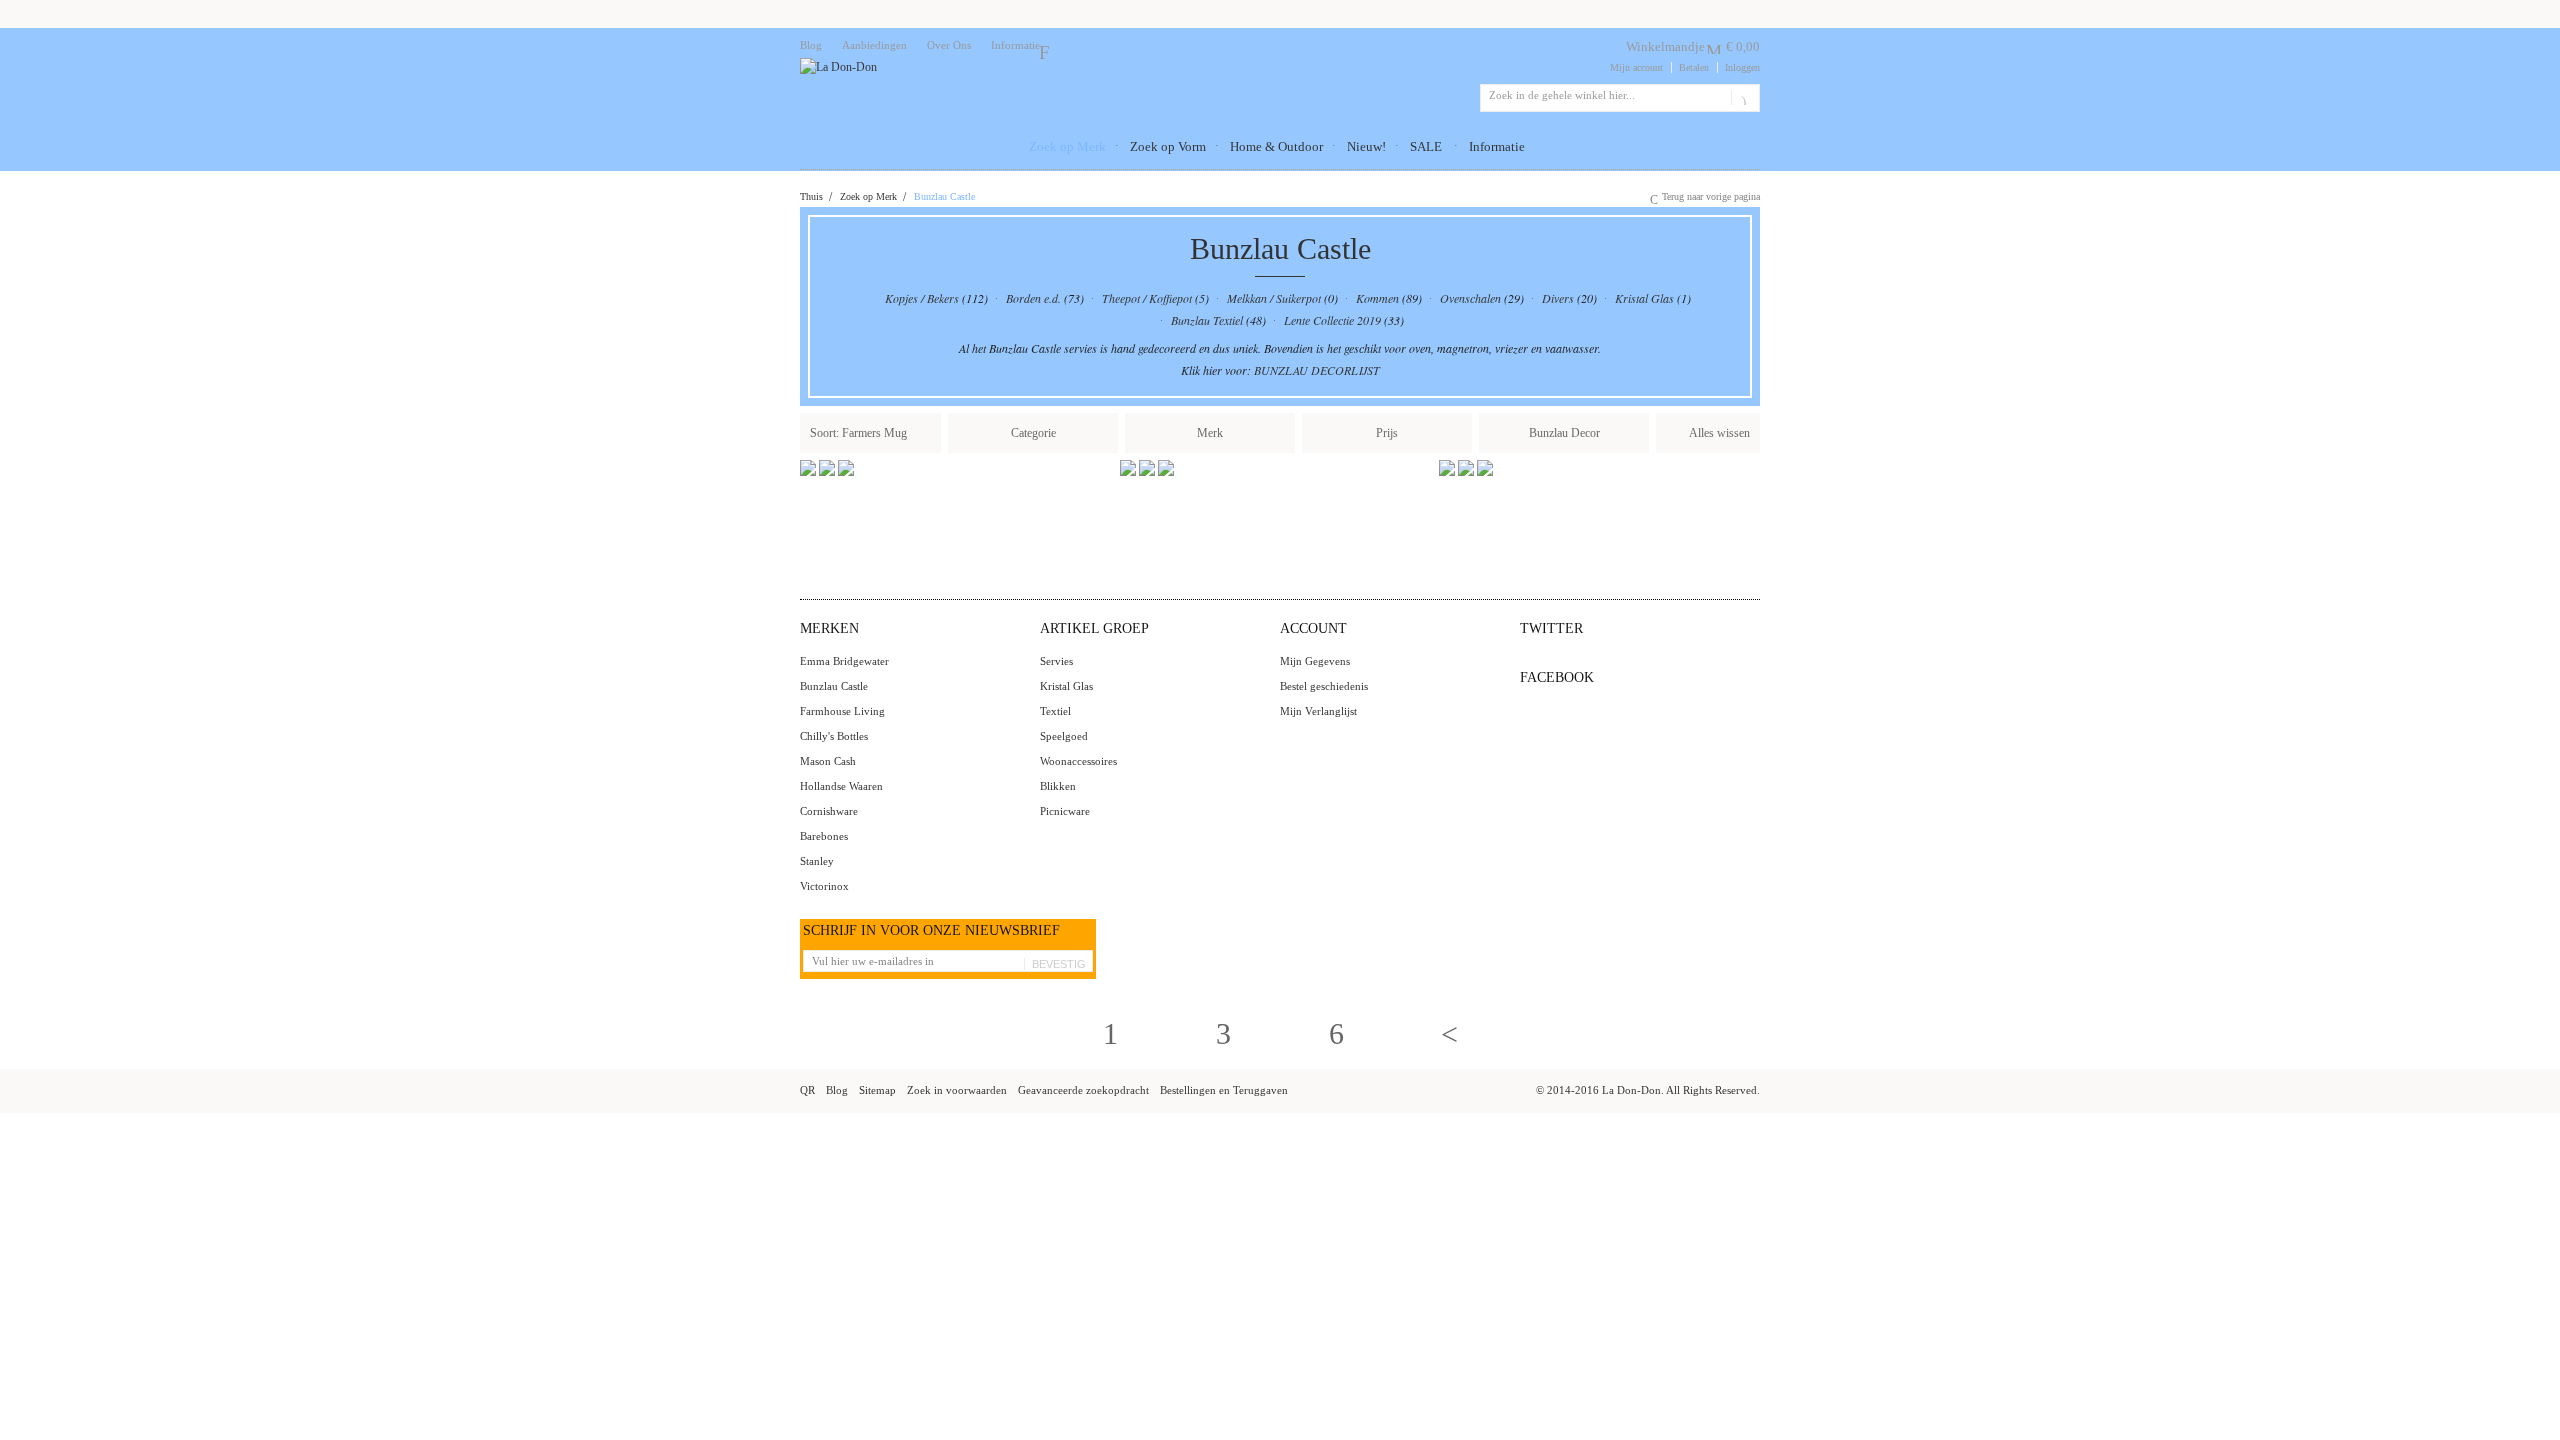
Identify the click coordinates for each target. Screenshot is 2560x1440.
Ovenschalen (1470, 298)
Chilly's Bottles (834, 736)
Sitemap (877, 1090)
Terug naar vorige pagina (1711, 196)
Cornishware (829, 811)
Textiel (1055, 711)
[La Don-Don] (838, 67)
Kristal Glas (1644, 298)
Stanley (817, 861)
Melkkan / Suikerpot (1274, 298)
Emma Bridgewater (844, 661)
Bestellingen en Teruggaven (1224, 1090)
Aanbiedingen (874, 45)
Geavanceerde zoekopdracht (1083, 1090)
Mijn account (1636, 67)
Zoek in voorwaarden (957, 1090)
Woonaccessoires (1078, 761)
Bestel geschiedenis (1324, 686)
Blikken (1058, 786)
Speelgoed (1064, 736)
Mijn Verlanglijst (1318, 711)
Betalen (1694, 67)
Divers (1558, 298)
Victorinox (824, 886)
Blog (811, 45)
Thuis (811, 196)
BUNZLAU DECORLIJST (1317, 370)
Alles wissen (1719, 433)
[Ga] (1741, 98)
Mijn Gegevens (1315, 661)
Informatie (1015, 45)
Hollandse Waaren (841, 786)
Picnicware (1065, 811)
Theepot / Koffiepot (1147, 298)
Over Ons (949, 45)
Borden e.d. (1033, 298)
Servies (1056, 661)
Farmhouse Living (842, 711)
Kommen (1377, 298)
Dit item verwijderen (924, 432)
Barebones (824, 836)
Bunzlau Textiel (1207, 320)
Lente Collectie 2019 (1332, 320)
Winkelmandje (1665, 46)
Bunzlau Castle (834, 686)
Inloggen (1742, 67)
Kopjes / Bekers (922, 298)
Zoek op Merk (868, 196)
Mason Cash (828, 761)
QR (807, 1090)
